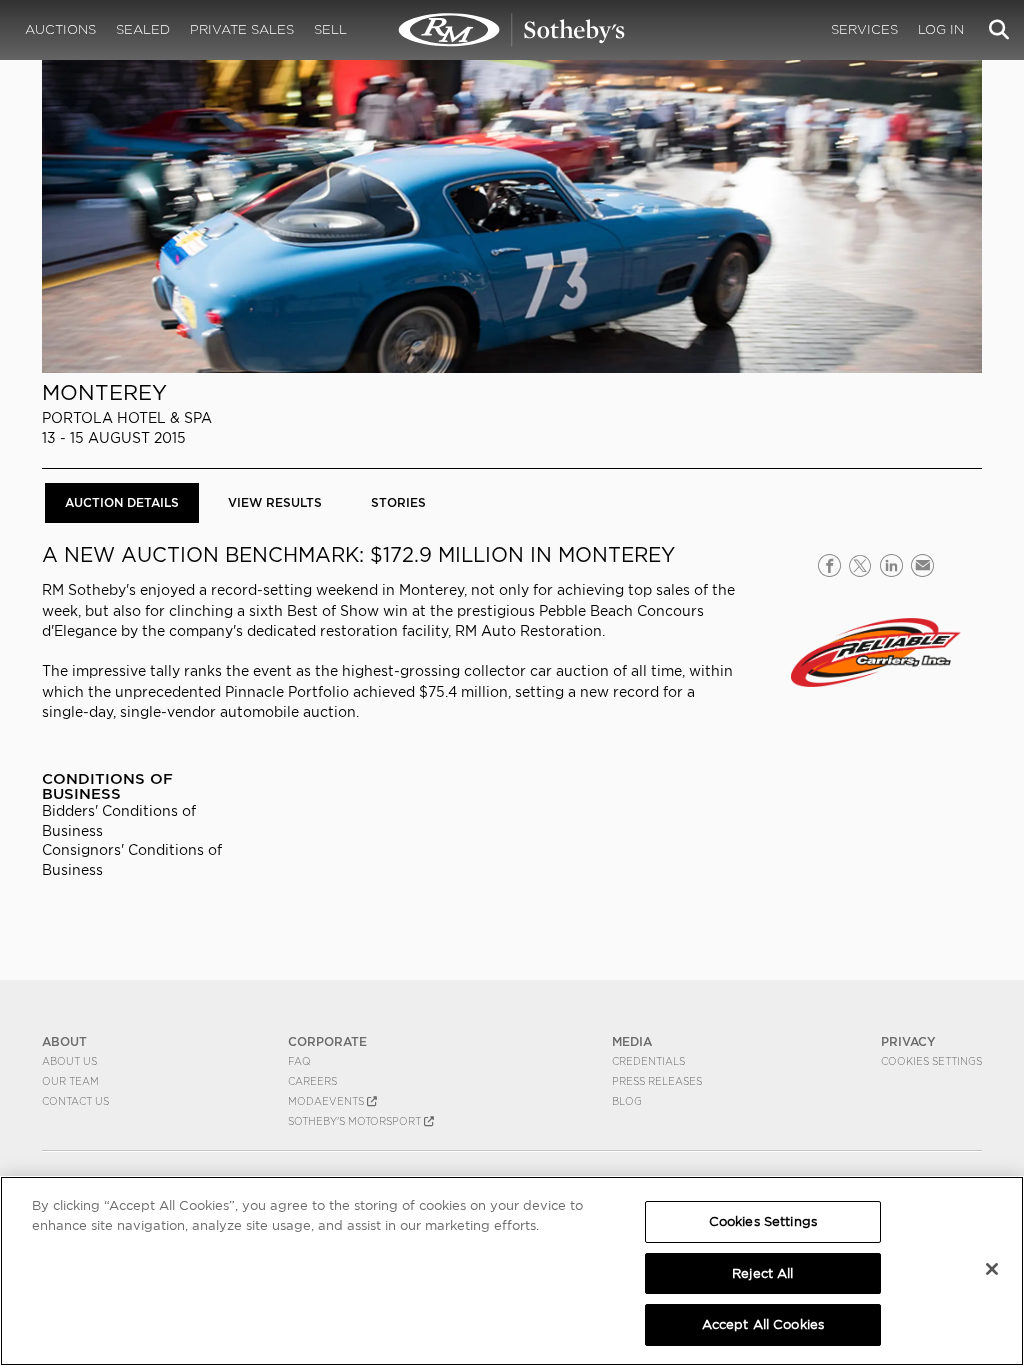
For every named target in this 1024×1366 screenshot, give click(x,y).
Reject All (762, 1273)
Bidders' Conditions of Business (119, 820)
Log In (941, 29)
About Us (69, 1061)
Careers (312, 1081)
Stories (398, 502)
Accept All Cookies (763, 1324)
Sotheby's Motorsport (356, 1121)
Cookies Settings (931, 1061)
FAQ (299, 1061)
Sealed (143, 29)
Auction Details (122, 502)
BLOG (627, 1101)
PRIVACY (908, 1041)
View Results (275, 502)
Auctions (60, 29)
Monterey (104, 392)
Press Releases (657, 1081)
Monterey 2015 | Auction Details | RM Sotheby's (512, 30)
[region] (512, 1271)
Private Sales (242, 29)
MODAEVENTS (327, 1101)
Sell (330, 29)
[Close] (992, 1269)
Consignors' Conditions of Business (132, 859)
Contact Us (75, 1101)
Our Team (70, 1081)
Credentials (648, 1061)
